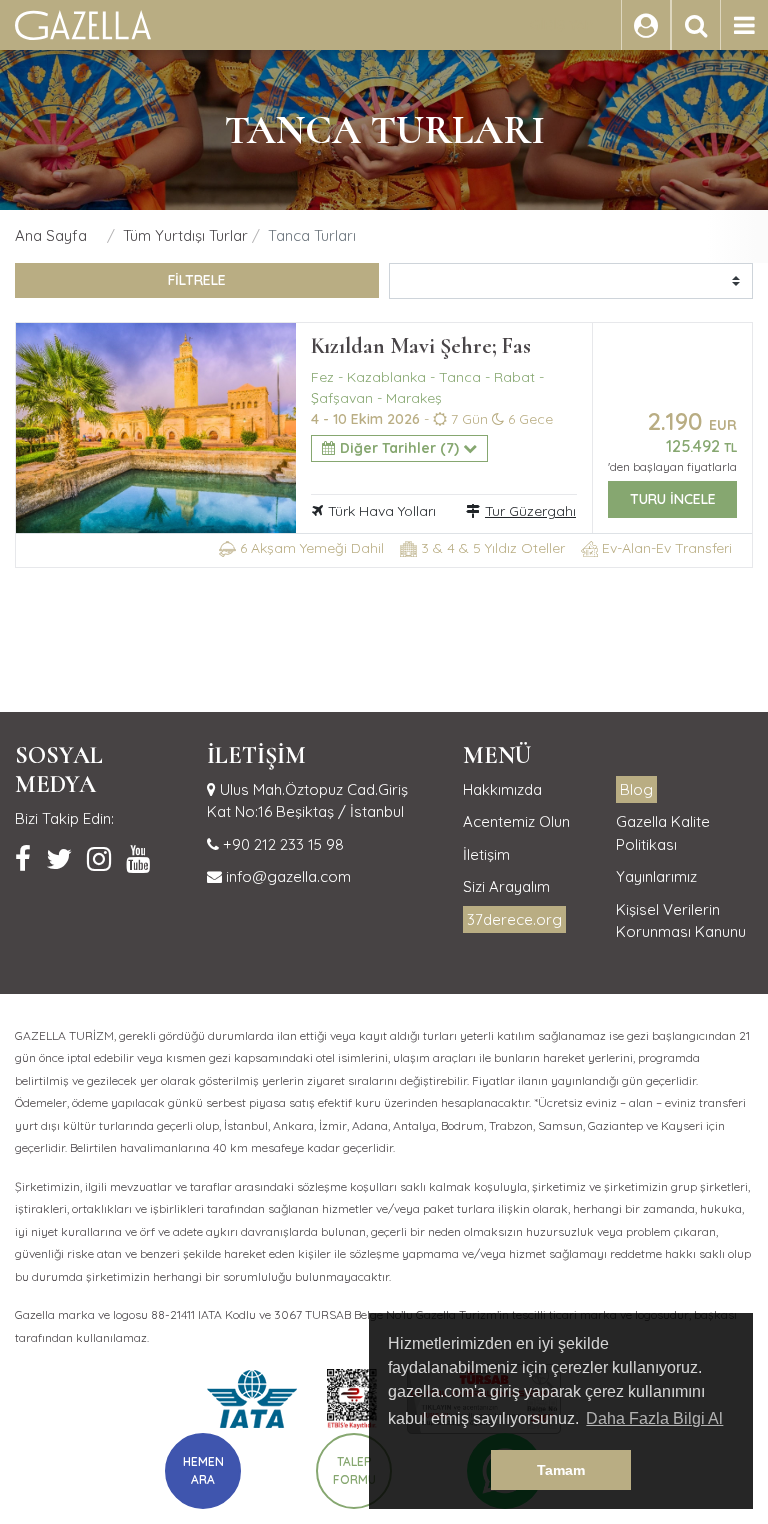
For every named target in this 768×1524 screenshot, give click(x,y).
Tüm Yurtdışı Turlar (185, 235)
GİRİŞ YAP (561, 25)
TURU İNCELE (673, 499)
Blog (636, 789)
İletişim (486, 854)
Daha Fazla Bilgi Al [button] (654, 1418)
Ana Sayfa (51, 235)
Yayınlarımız (656, 876)
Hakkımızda (502, 789)
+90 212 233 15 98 (281, 844)
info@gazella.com (286, 876)
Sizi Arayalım (506, 886)
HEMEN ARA (203, 1470)
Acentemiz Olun (516, 821)
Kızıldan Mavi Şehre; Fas (421, 346)
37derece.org (514, 919)
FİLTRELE (197, 280)
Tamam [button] (561, 1470)
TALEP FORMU (354, 1470)
